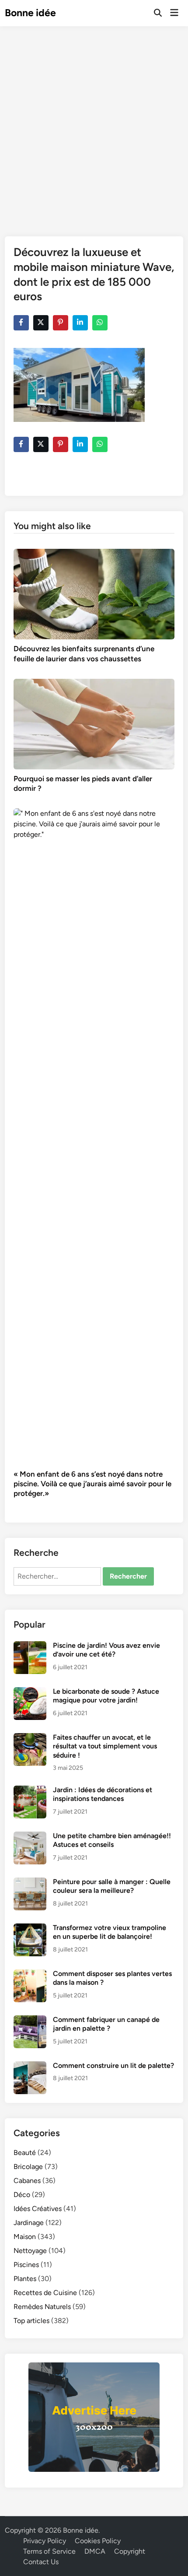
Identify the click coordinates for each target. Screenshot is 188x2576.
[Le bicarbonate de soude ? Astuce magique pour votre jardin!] (30, 1692)
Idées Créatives (38, 2209)
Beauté (25, 2153)
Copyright (130, 2551)
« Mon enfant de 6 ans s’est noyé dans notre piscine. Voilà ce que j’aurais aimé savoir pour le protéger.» (92, 1484)
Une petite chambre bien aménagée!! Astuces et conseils (112, 1840)
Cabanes (27, 2181)
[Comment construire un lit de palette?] (30, 2066)
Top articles (31, 2321)
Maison (25, 2237)
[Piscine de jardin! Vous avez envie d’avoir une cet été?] (30, 1646)
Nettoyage (30, 2251)
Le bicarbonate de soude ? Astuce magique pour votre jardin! (106, 1696)
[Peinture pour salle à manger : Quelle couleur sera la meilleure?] (30, 1883)
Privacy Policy (45, 2541)
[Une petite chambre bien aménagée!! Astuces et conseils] (30, 1837)
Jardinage (29, 2223)
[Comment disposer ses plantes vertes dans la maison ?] (30, 1974)
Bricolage (28, 2167)
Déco (22, 2195)
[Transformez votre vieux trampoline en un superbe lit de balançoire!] (30, 1928)
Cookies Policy (98, 2541)
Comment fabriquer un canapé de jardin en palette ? (106, 2024)
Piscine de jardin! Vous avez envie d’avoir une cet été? (106, 1650)
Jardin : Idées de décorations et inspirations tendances (103, 1794)
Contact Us (41, 2562)
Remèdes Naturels (42, 2307)
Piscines (26, 2265)
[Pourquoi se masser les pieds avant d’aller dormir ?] (94, 723)
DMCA (95, 2551)
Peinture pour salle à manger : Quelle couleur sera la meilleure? (112, 1886)
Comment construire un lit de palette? (113, 2065)
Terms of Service (49, 2551)
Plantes (25, 2279)
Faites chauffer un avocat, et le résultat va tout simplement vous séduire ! (105, 1746)
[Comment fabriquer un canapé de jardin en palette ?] (30, 2020)
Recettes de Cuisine (45, 2293)
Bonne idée (30, 13)
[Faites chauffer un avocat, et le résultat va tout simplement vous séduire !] (30, 1738)
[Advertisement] (94, 125)
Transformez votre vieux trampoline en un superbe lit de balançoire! (110, 1932)
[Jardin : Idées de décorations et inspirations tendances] (30, 1791)
